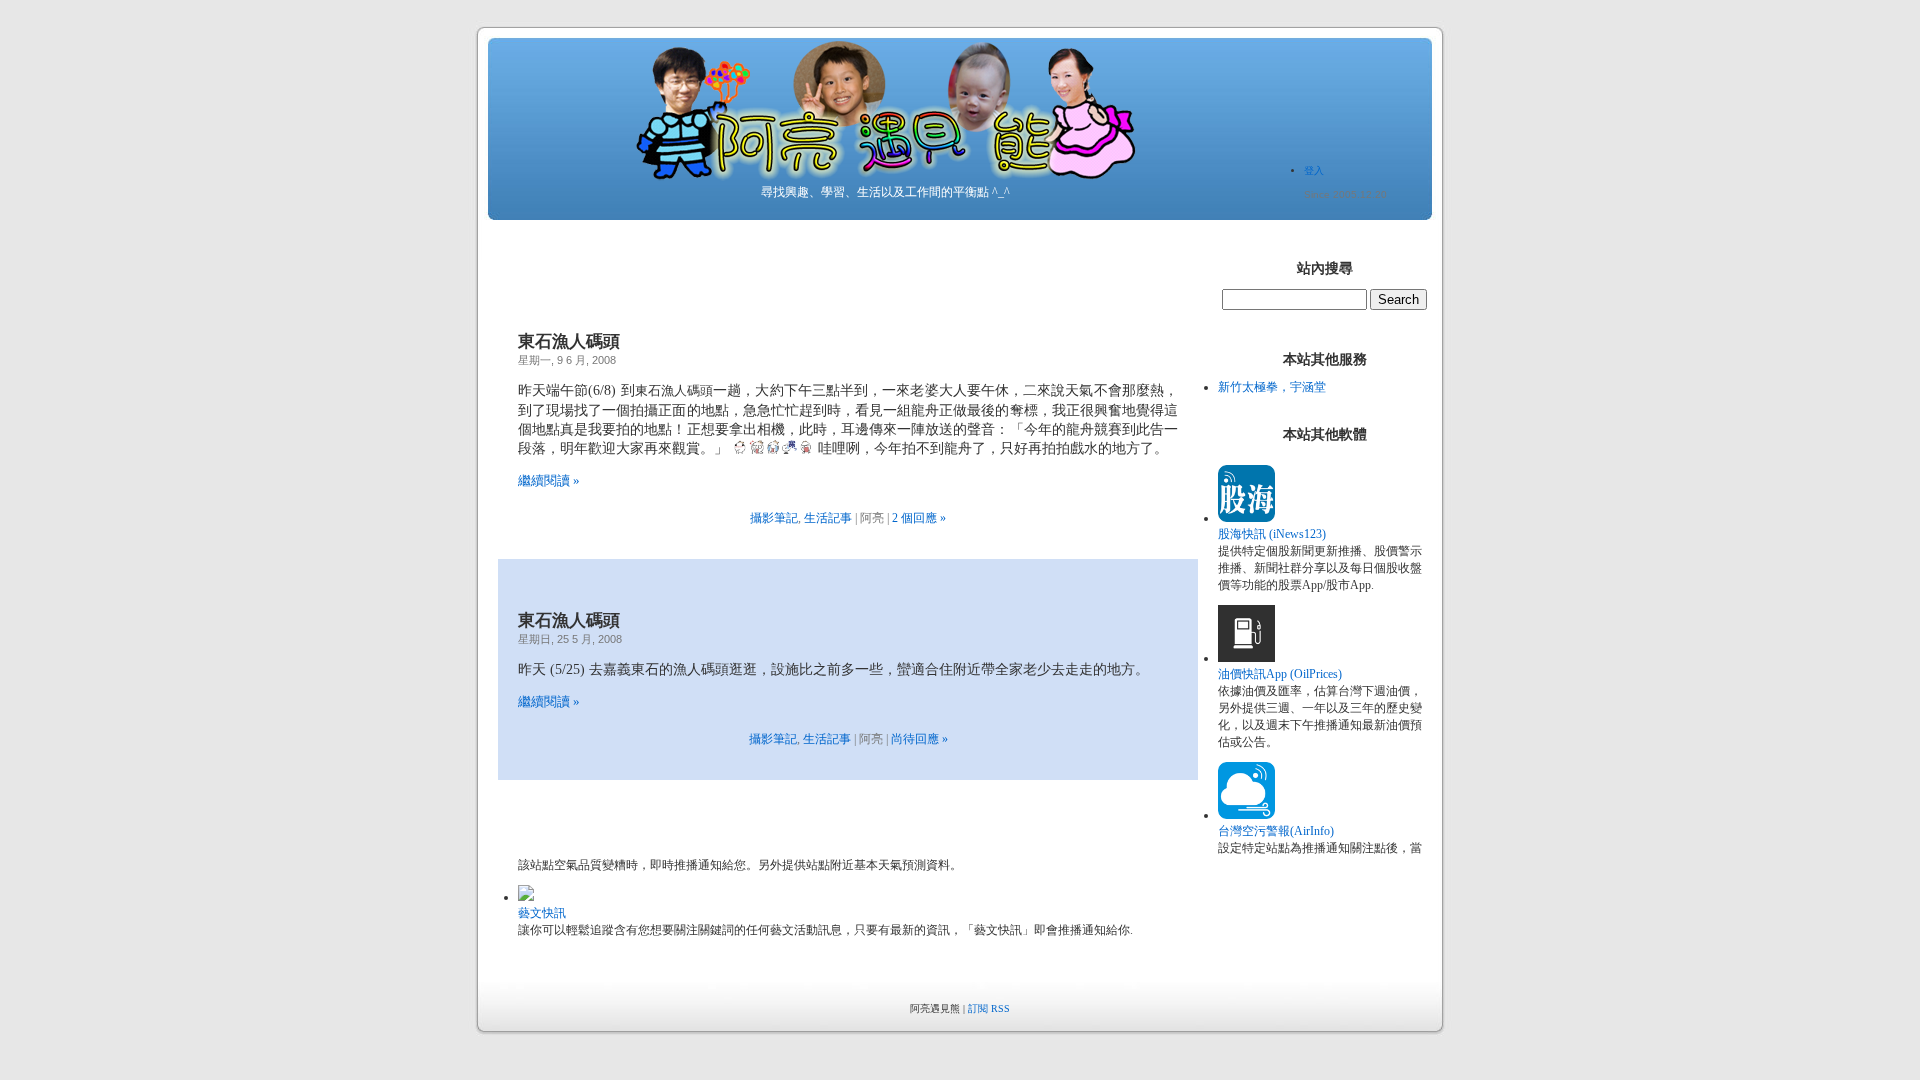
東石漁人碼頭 (569, 341)
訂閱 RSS (989, 1008)
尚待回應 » (919, 739)
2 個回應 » (919, 518)
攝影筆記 (774, 518)
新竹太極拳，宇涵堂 (1272, 387)
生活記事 (828, 518)
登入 (1314, 170)
